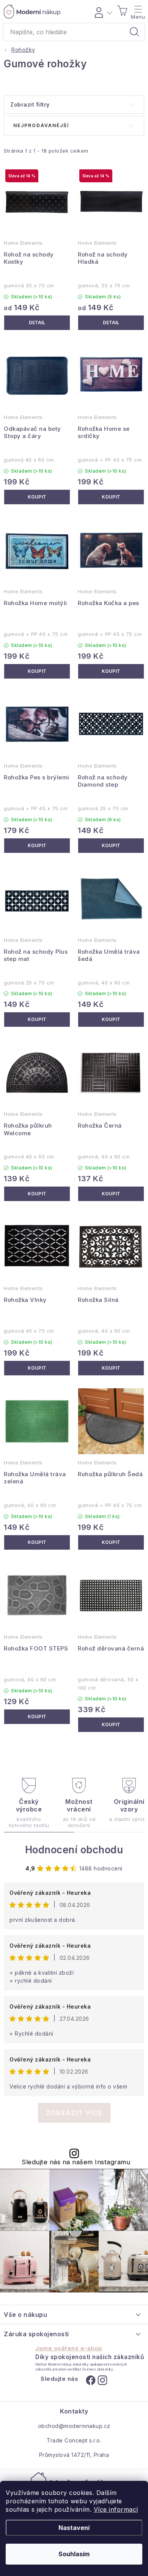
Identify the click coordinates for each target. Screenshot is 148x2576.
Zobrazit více (74, 2113)
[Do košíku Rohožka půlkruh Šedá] (111, 1542)
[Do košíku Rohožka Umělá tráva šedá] (111, 1020)
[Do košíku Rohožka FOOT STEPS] (37, 1717)
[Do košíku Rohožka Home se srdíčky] (111, 497)
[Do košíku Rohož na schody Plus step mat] (37, 1020)
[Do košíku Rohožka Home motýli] (37, 671)
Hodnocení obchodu (74, 1850)
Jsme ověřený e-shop (69, 2348)
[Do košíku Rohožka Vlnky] (37, 1368)
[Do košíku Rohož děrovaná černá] (111, 1725)
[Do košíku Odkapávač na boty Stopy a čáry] (37, 497)
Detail (37, 323)
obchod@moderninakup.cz (74, 2426)
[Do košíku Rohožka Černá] (111, 1194)
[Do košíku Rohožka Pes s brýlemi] (37, 846)
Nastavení (74, 2528)
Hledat (134, 32)
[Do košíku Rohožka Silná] (111, 1368)
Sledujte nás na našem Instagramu (76, 2162)
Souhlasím (74, 2554)
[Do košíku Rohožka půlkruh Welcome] (37, 1194)
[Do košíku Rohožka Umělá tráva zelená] (37, 1542)
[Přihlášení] (102, 11)
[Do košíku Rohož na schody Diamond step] (111, 846)
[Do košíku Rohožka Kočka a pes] (111, 671)
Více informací (116, 2509)
